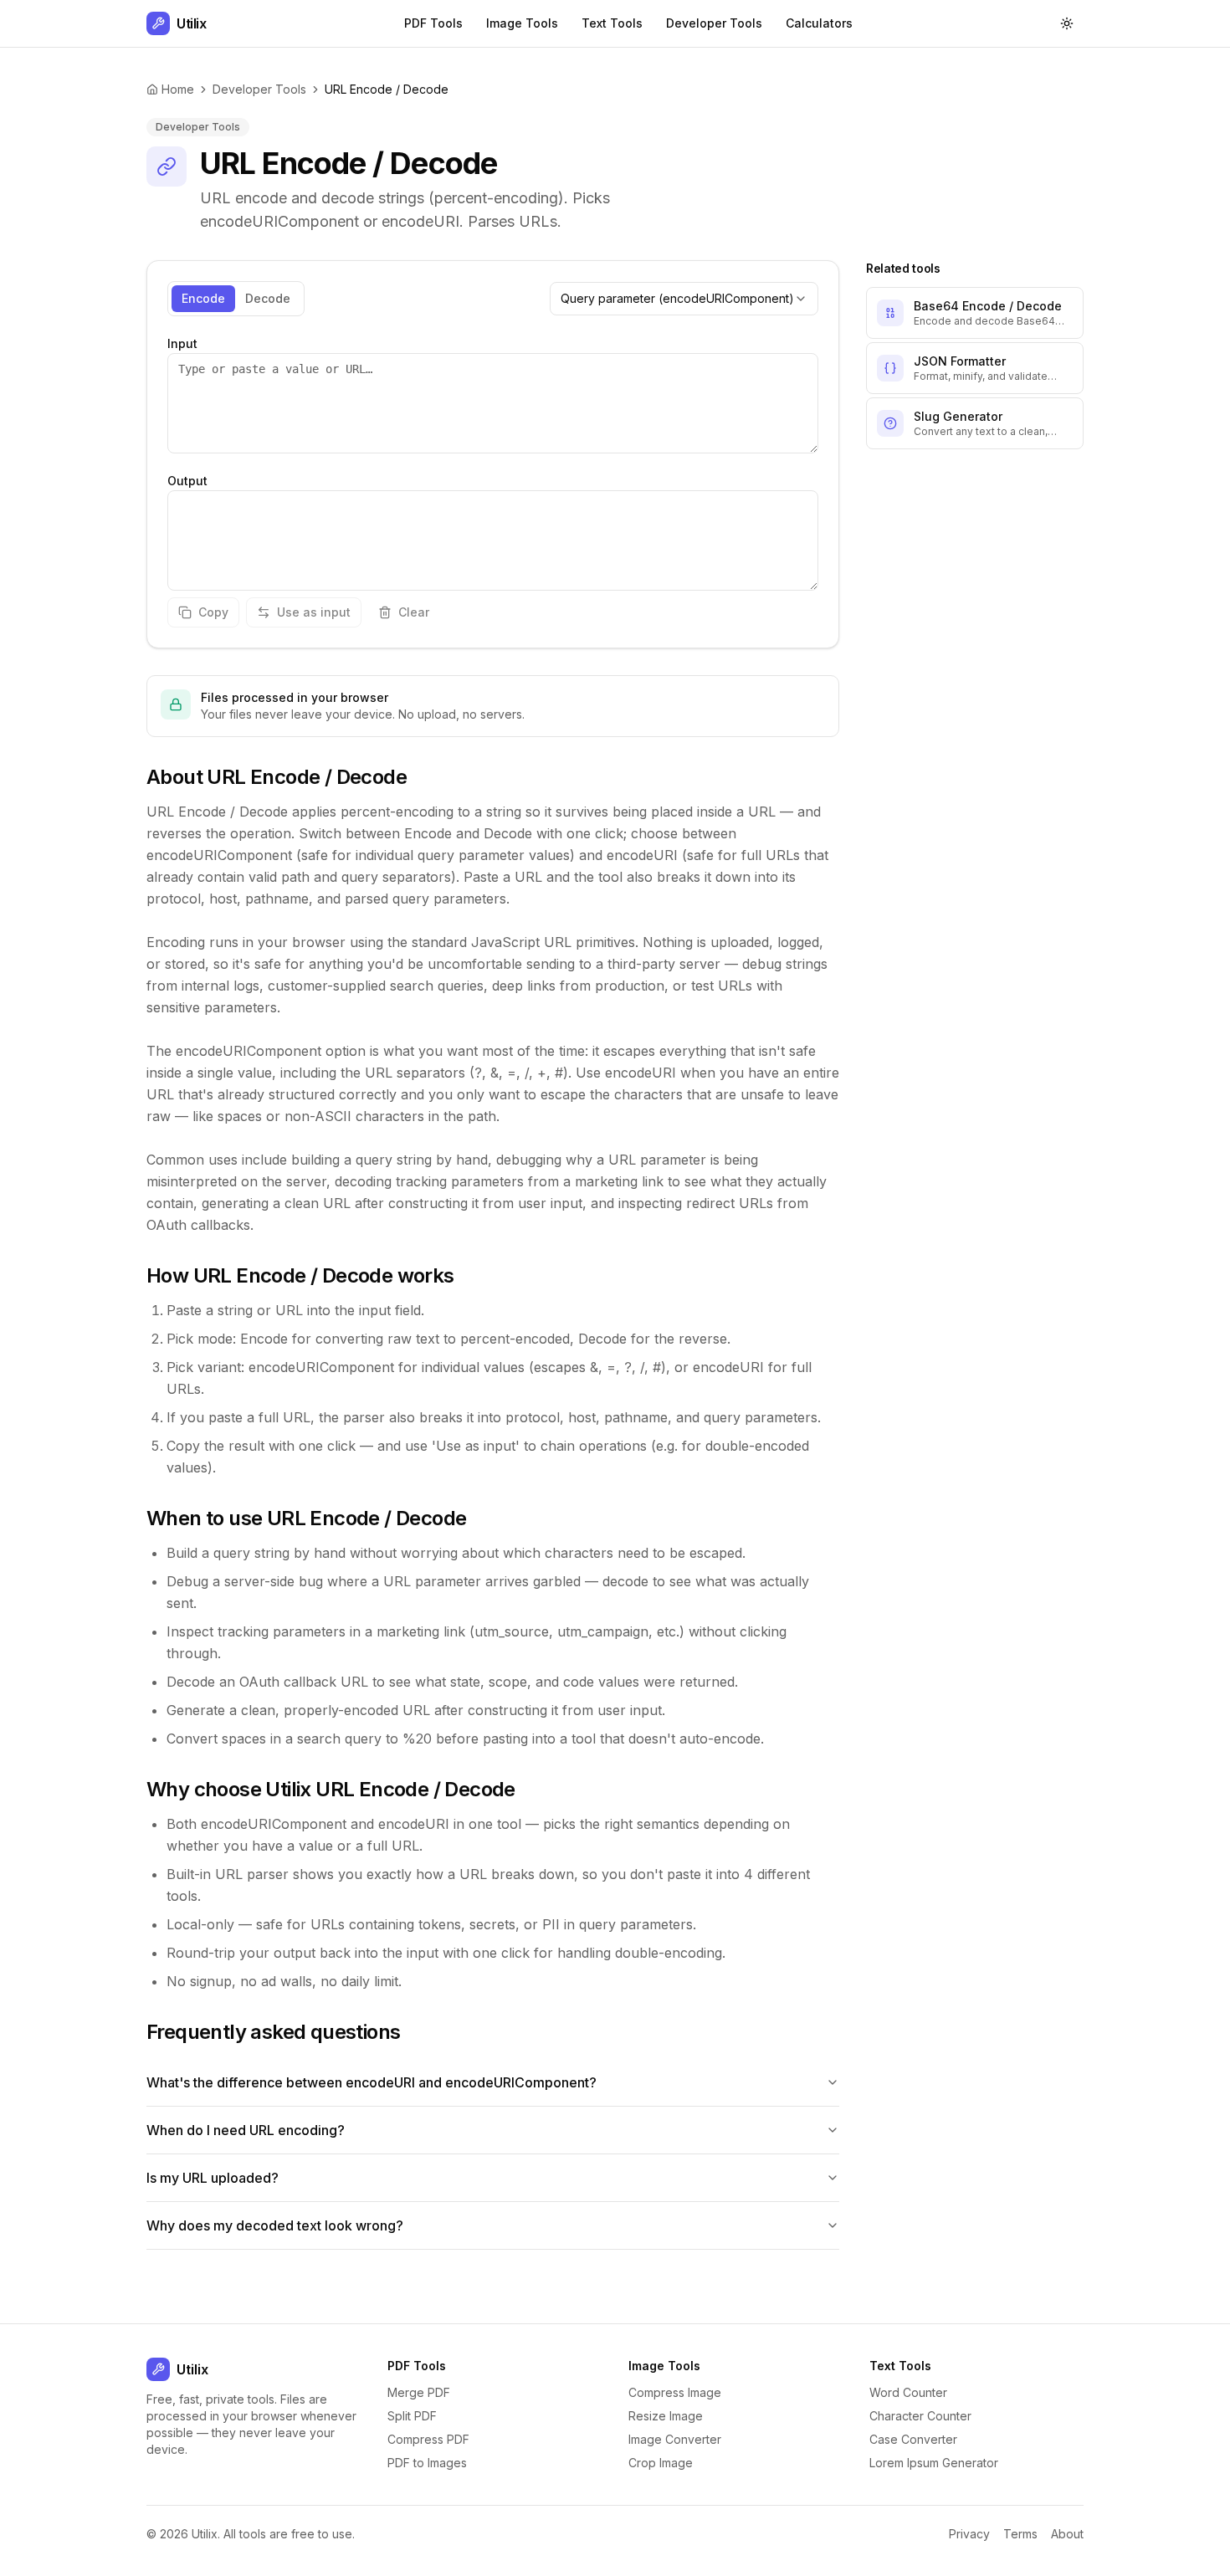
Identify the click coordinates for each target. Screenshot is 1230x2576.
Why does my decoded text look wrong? (275, 2225)
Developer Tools (714, 23)
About (1067, 2534)
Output (187, 481)
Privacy (969, 2534)
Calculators (819, 23)
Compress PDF (428, 2439)
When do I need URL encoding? (246, 2130)
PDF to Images (427, 2463)
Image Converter (675, 2439)
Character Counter (920, 2416)
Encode (203, 298)
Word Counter (908, 2392)
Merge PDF (419, 2392)
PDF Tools (433, 23)
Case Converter (913, 2439)
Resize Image (666, 2416)
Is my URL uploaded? (213, 2178)
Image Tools (522, 23)
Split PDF (412, 2416)
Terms (1020, 2534)
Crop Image (661, 2463)
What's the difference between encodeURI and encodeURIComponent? (372, 2082)
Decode (268, 298)
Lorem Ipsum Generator (934, 2463)
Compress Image (675, 2392)
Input (182, 343)
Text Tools (612, 23)
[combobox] (684, 299)
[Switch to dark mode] (1067, 23)
